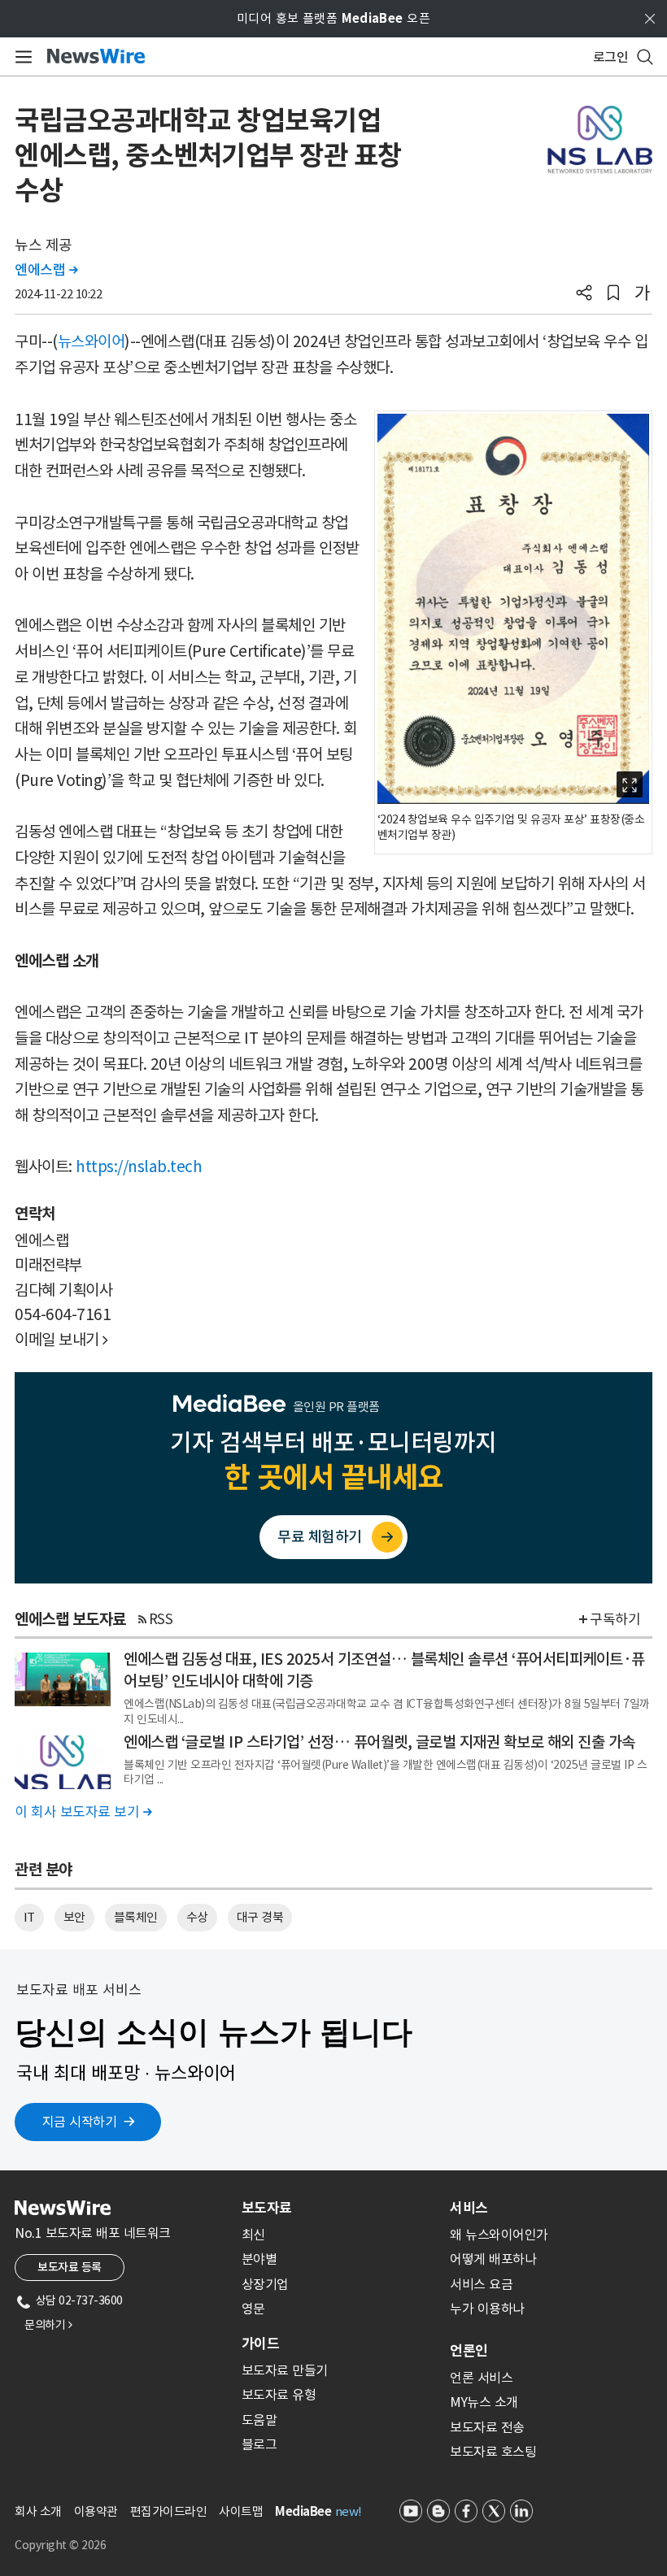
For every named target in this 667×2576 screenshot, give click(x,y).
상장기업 (265, 2284)
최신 (253, 2235)
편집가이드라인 (169, 2511)
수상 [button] (197, 1917)
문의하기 (48, 2325)
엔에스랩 (46, 270)
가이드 (260, 2344)
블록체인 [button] (136, 1917)
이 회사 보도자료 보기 (83, 1812)
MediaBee (303, 2511)
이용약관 (96, 2511)
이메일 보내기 (61, 1340)
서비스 (469, 2208)
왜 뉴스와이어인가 (499, 2235)
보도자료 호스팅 (493, 2452)
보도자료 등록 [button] (70, 2267)
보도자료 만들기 (285, 2370)
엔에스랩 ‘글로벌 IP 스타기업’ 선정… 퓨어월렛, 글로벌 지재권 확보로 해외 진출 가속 (379, 1742)
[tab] (339, 2208)
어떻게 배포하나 (493, 2259)
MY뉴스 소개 (484, 2402)
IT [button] (29, 1917)
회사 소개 (38, 2511)
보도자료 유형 (279, 2395)
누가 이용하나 (487, 2309)
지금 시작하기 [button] (80, 2122)
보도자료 (267, 2208)
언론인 (469, 2351)
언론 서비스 (481, 2378)
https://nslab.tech (139, 1166)
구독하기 (615, 1619)
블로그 (259, 2444)
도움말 (259, 2420)
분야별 (259, 2259)
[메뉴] (21, 57)
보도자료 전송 (487, 2427)
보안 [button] (74, 1917)
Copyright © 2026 (60, 2545)
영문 (253, 2309)
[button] (584, 294)
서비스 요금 (481, 2284)
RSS (161, 1619)
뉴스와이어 (92, 341)
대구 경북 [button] (260, 1917)
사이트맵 (241, 2511)
